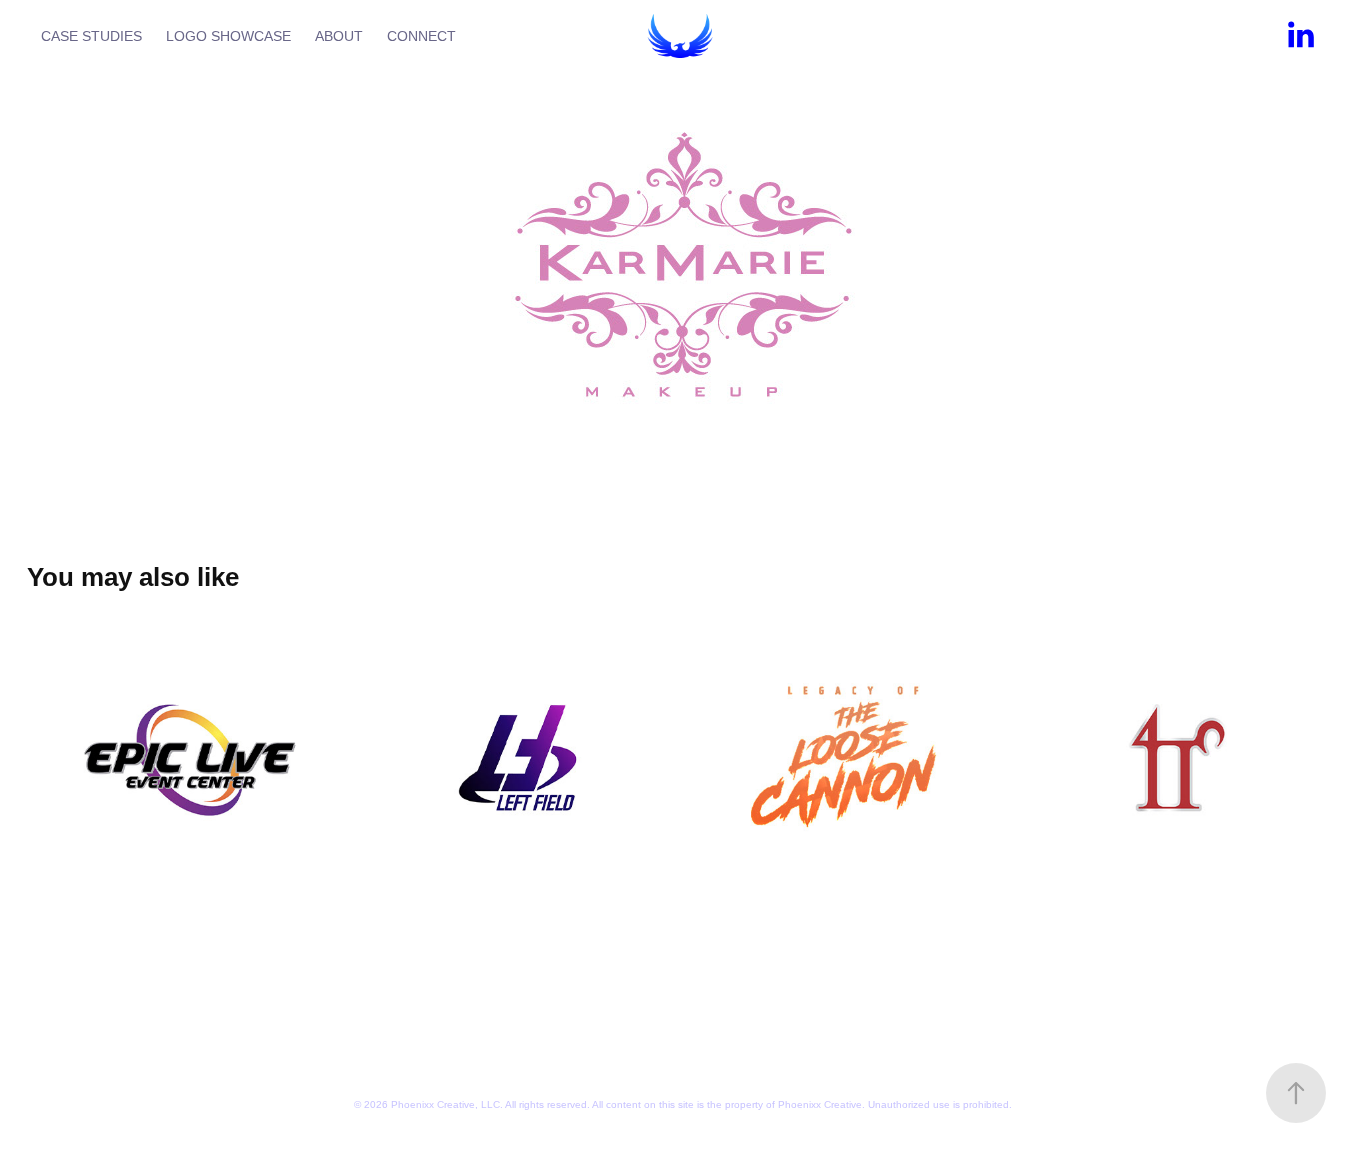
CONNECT (421, 36)
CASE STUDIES (91, 36)
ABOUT (339, 36)
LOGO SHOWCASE (228, 36)
